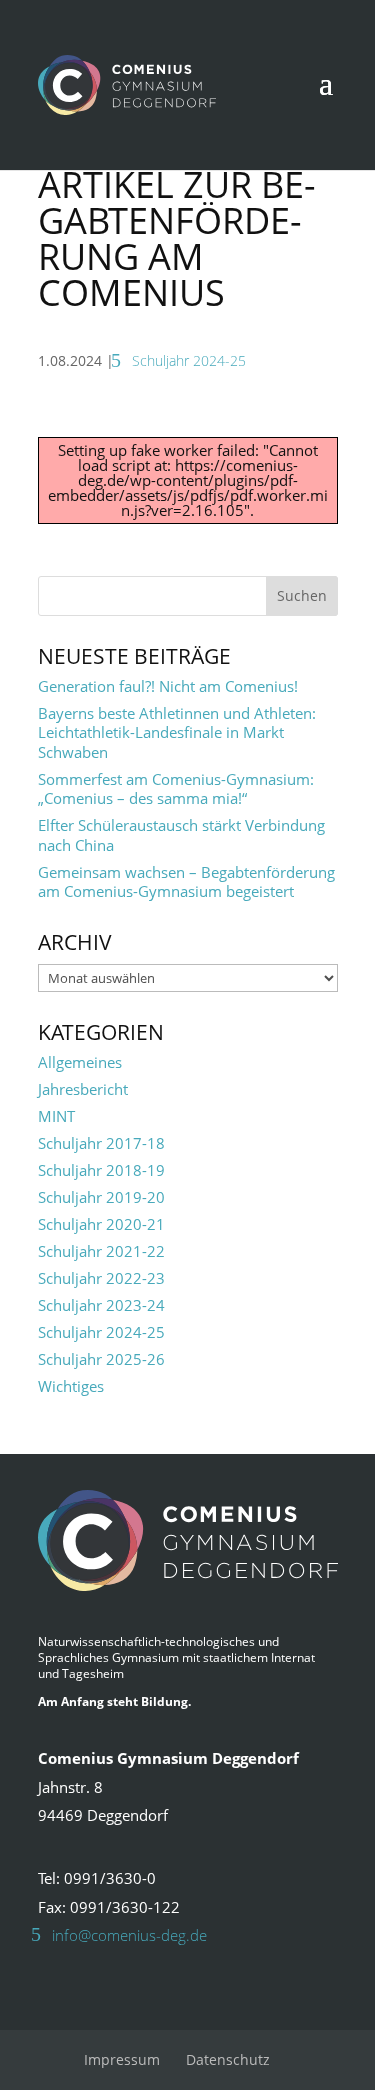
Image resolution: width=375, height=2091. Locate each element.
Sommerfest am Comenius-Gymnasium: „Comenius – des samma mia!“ (176, 789)
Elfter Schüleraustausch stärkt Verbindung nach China (181, 835)
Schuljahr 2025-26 (101, 1359)
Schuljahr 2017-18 (101, 1143)
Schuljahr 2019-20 (101, 1197)
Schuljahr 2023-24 (101, 1305)
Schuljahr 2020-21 (101, 1224)
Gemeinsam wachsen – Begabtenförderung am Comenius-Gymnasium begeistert (186, 882)
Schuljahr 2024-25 (189, 360)
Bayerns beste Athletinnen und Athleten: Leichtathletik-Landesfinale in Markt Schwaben (177, 732)
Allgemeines (80, 1062)
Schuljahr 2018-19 (101, 1170)
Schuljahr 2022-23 (101, 1278)
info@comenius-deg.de (129, 1935)
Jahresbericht (83, 1089)
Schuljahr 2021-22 (101, 1251)
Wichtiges (71, 1386)
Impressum (122, 2059)
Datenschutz (228, 2059)
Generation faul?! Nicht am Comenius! (168, 686)
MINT (56, 1116)
